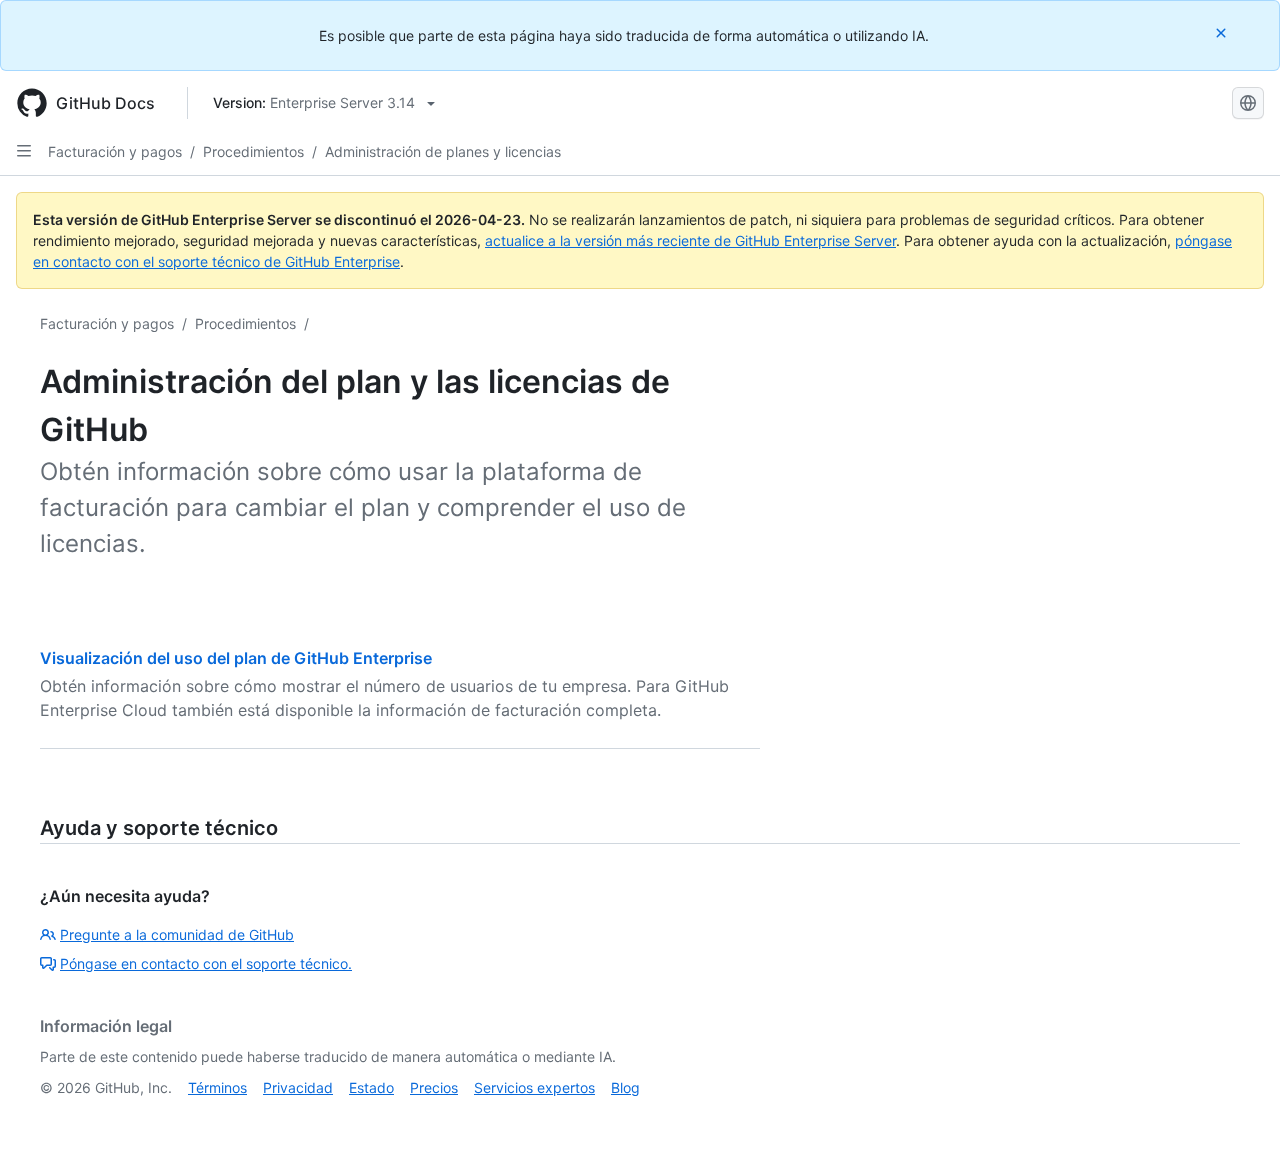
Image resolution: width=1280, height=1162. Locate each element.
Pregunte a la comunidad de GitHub (177, 934)
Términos (217, 1087)
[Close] (1223, 32)
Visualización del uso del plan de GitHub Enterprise (236, 658)
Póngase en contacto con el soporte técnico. (206, 963)
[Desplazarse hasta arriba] (1236, 1118)
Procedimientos (253, 151)
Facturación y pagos (115, 151)
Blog (625, 1087)
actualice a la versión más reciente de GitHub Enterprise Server (690, 240)
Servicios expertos (534, 1087)
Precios (434, 1087)
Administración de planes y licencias (443, 151)
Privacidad (298, 1087)
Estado (371, 1087)
